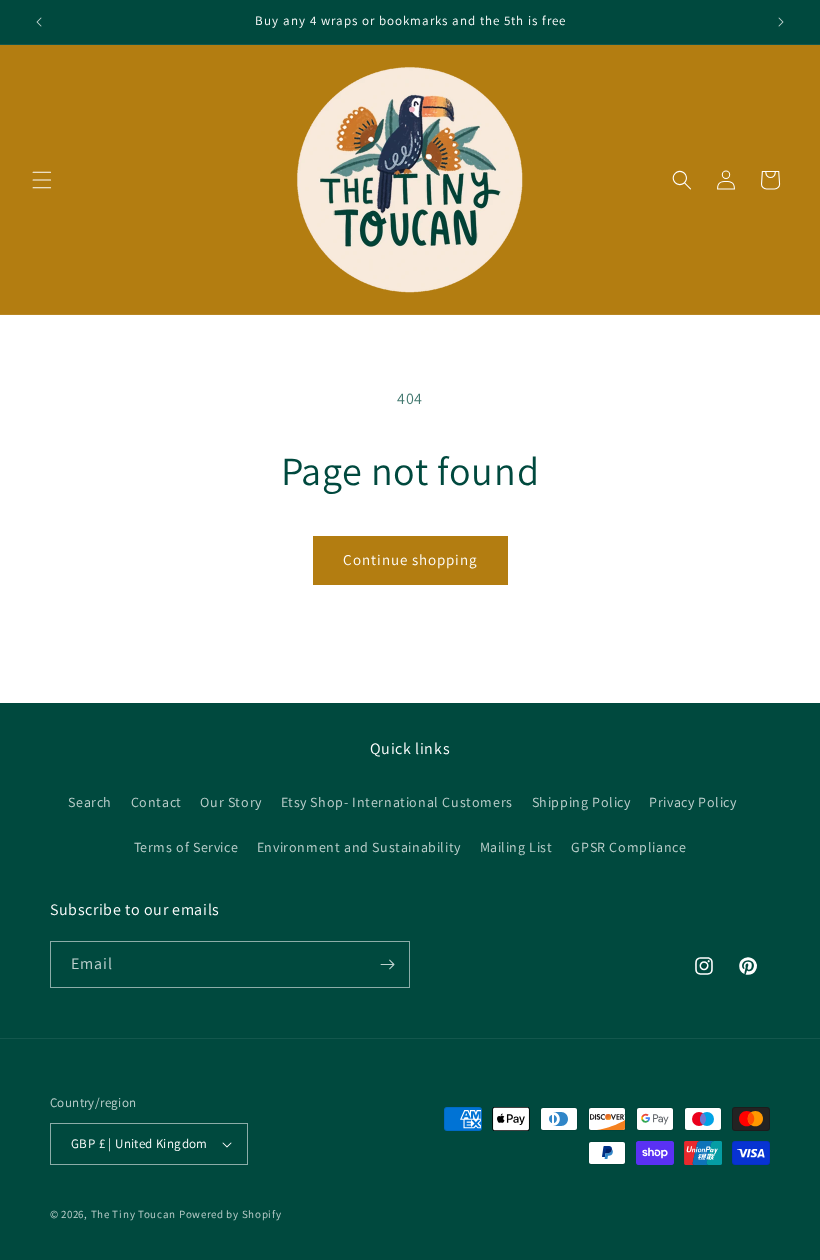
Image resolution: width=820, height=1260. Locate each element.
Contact (156, 802)
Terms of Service (186, 847)
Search (90, 802)
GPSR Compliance (628, 847)
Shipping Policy (581, 802)
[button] (42, 180)
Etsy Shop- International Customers (397, 802)
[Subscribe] (387, 964)
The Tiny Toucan (134, 1214)
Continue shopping (410, 559)
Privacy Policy (692, 802)
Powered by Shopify (230, 1214)
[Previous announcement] (39, 22)
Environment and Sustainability (359, 847)
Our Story (230, 802)
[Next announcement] (781, 22)
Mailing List (516, 847)
